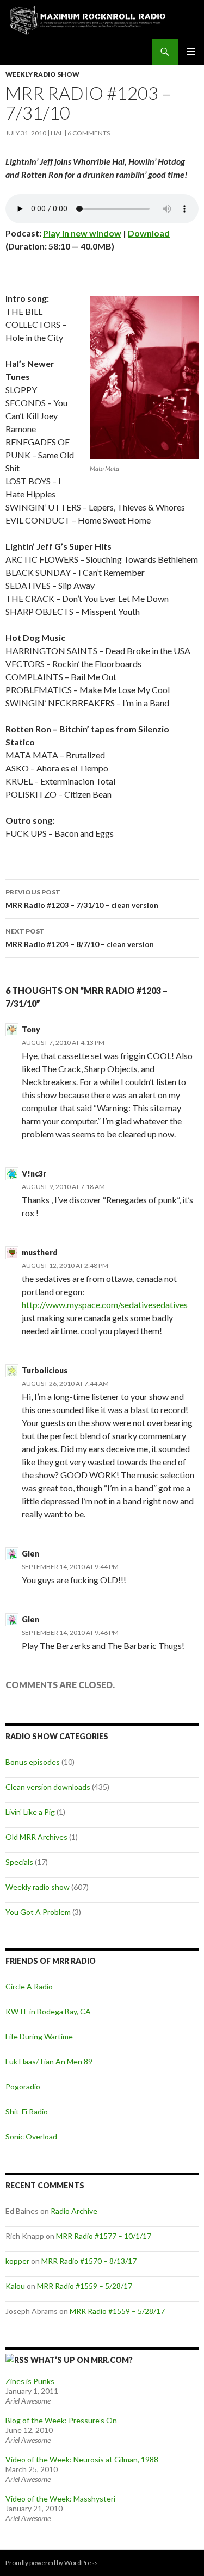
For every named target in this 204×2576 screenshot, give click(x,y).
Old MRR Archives (36, 1837)
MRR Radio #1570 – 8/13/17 (89, 2261)
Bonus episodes (33, 1762)
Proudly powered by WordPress (52, 2563)
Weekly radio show (42, 74)
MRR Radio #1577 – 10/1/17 (104, 2236)
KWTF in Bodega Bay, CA (48, 2011)
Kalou (15, 2286)
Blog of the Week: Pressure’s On (61, 2420)
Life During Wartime (39, 2036)
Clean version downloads (48, 1787)
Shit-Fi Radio (27, 2111)
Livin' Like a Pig (30, 1812)
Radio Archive (74, 2211)
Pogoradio (23, 2086)
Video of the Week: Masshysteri (60, 2499)
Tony (31, 1029)
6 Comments (89, 133)
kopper (17, 2261)
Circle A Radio (29, 1986)
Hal (57, 133)
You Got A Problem (38, 1912)
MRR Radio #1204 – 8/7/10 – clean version (80, 938)
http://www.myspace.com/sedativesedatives (105, 1305)
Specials (19, 1862)
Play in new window (82, 233)
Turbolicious (45, 1370)
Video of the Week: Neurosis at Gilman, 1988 (82, 2459)
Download (149, 233)
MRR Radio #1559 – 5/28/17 (85, 2286)
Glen (30, 1554)
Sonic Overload (31, 2136)
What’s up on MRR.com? (82, 2360)
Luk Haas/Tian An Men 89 (49, 2061)
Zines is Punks (30, 2381)
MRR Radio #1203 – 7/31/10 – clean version (82, 899)
